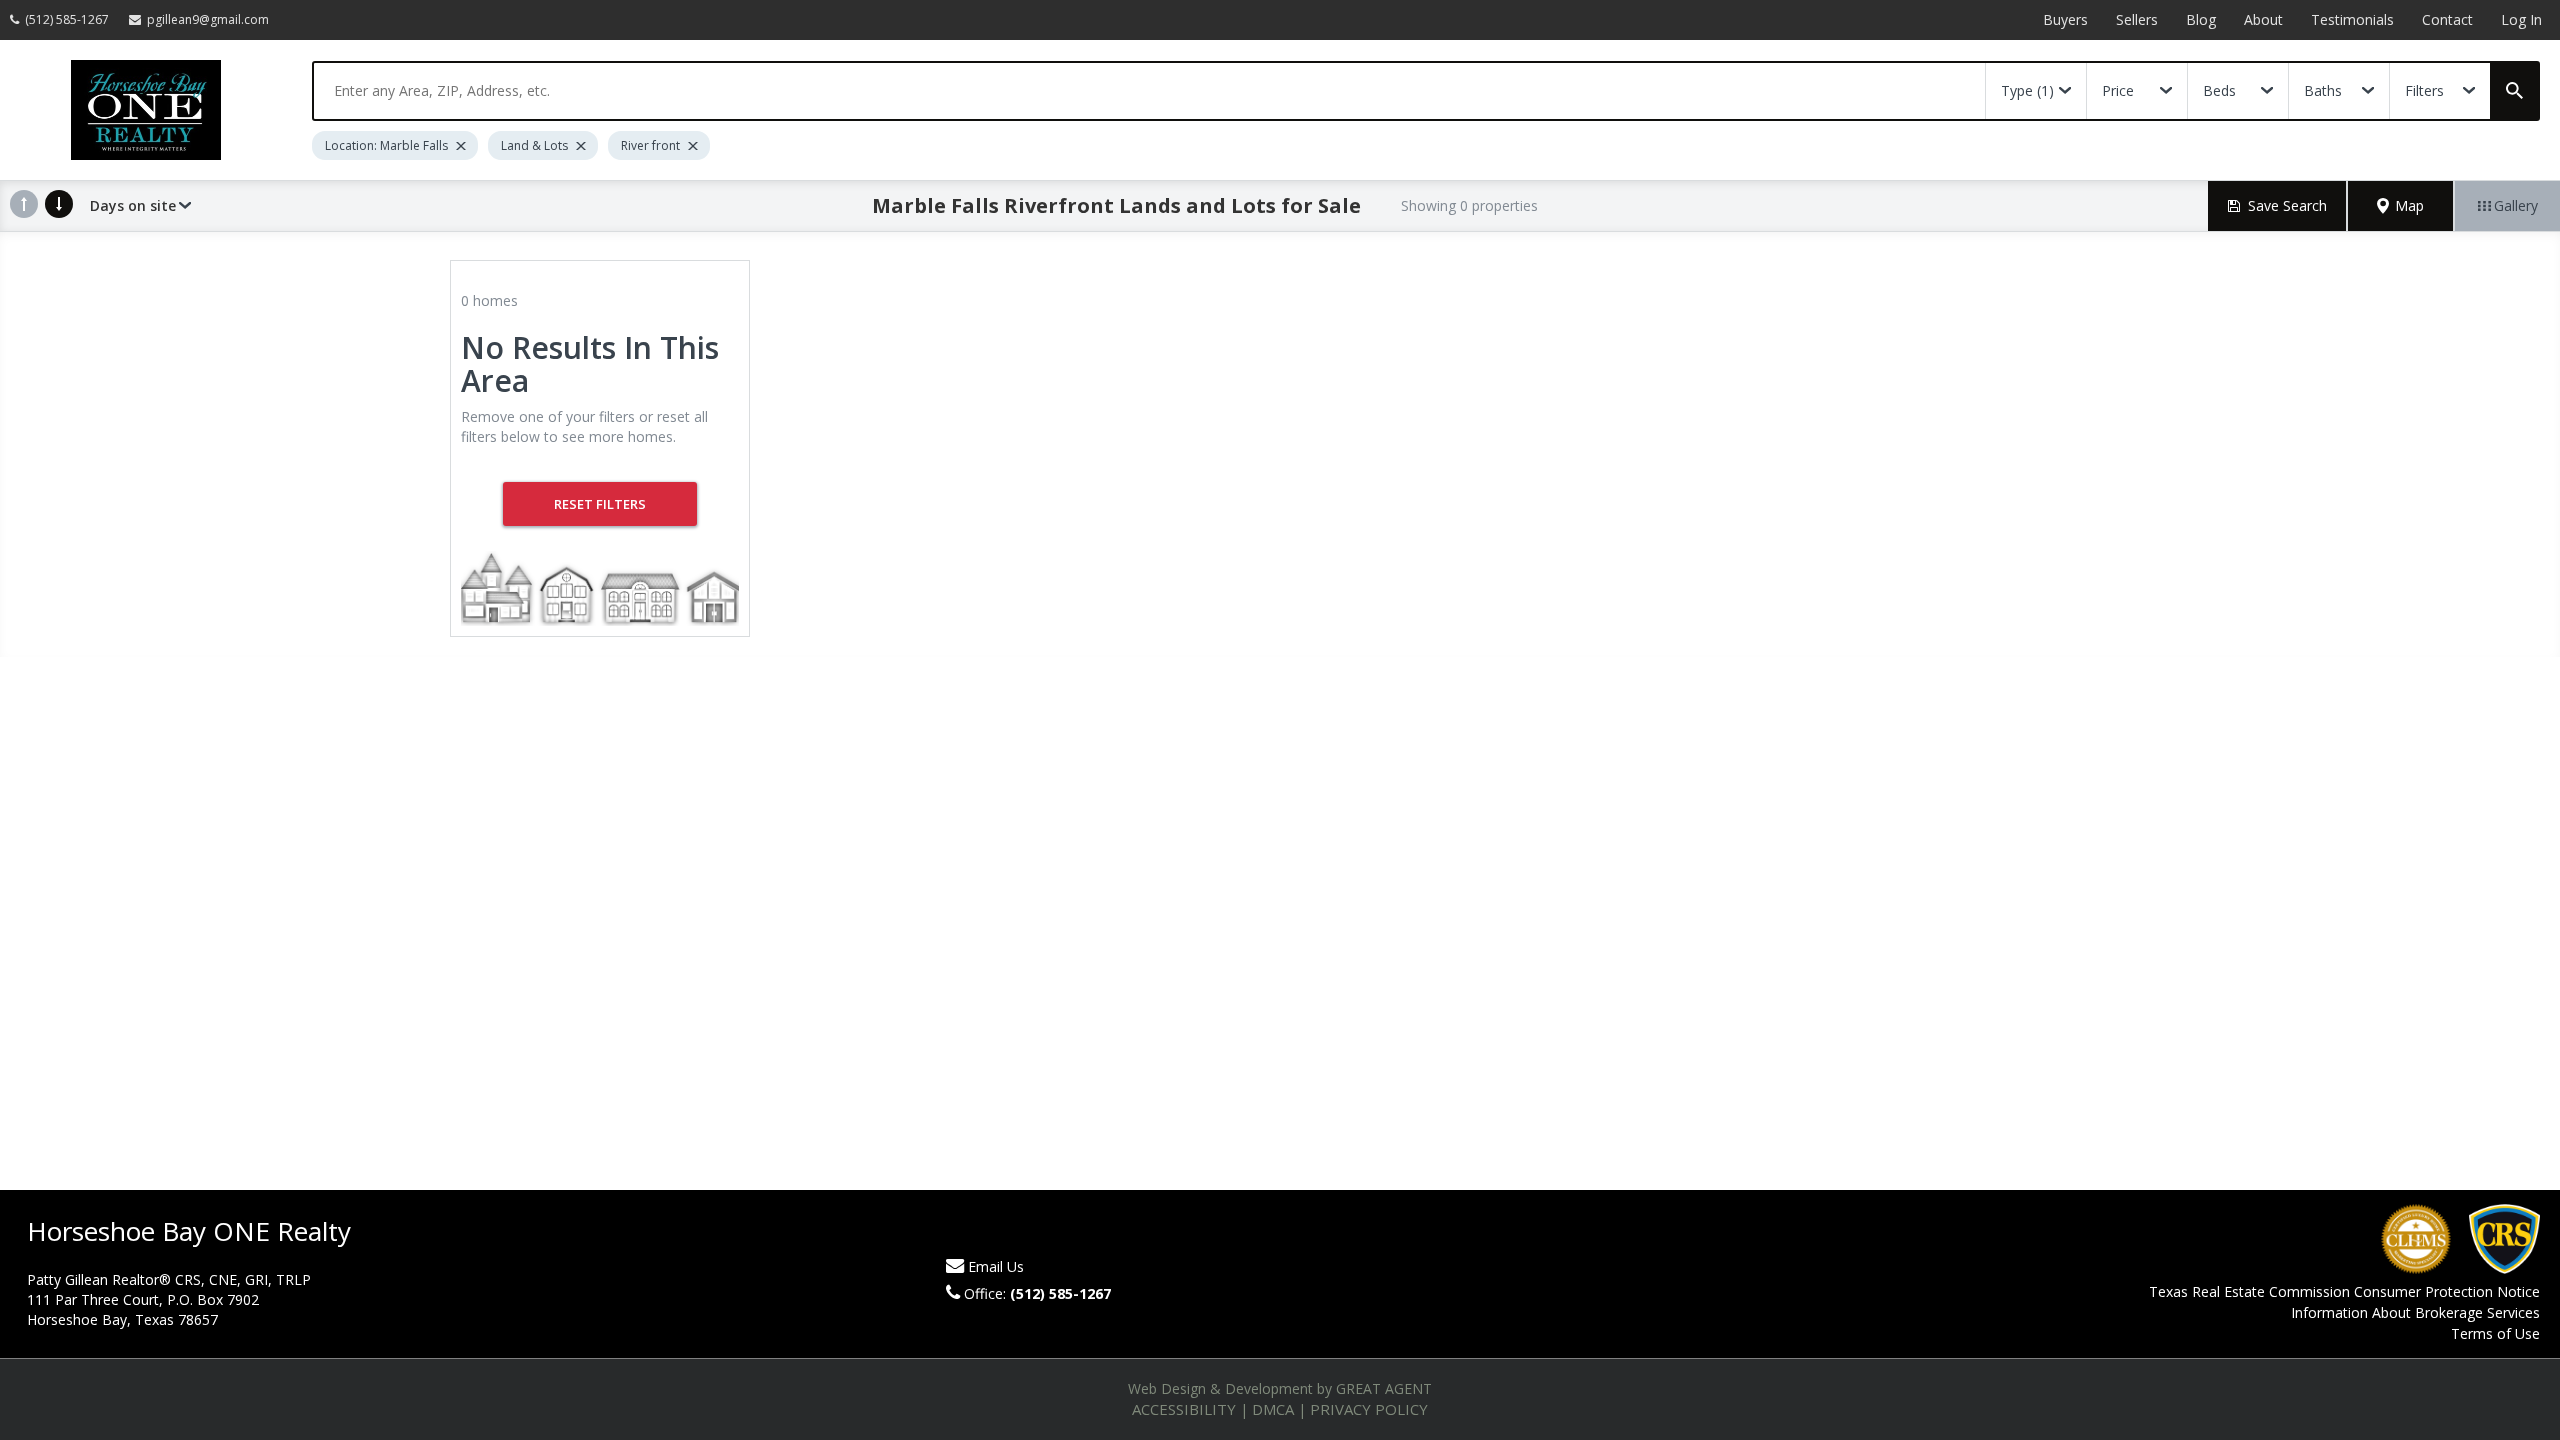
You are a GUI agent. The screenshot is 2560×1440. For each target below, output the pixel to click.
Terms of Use (2495, 1333)
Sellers (2137, 19)
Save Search (2287, 205)
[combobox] (1149, 91)
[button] (2401, 206)
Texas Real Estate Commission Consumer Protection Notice (2344, 1291)
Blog (2201, 19)
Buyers (2065, 19)
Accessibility (1184, 1409)
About (2263, 19)
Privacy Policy (1369, 1409)
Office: (1037, 1293)
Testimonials (2352, 19)
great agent (1384, 1388)
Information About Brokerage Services (2415, 1312)
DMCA (1273, 1409)
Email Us (996, 1266)
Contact (2447, 19)
